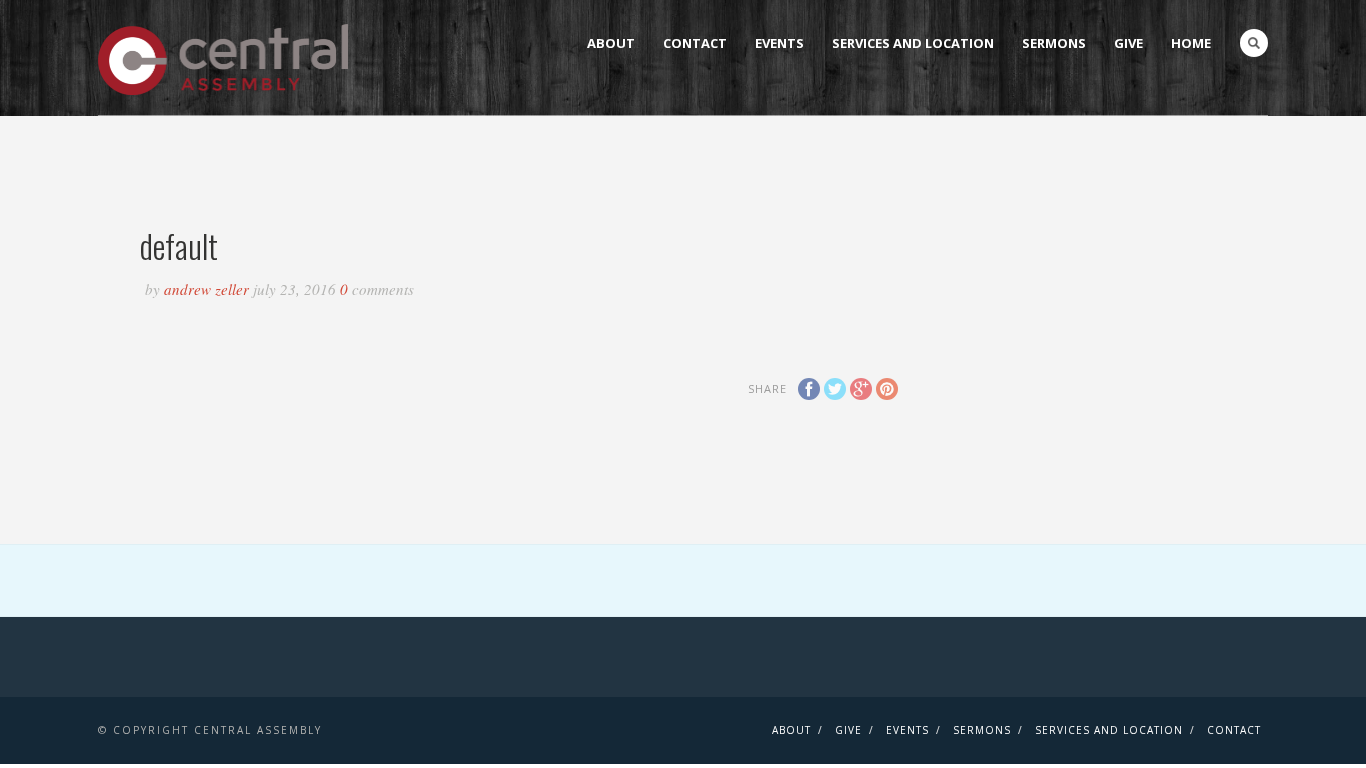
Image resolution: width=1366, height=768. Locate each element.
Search (1254, 43)
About (611, 43)
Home (1191, 43)
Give (1128, 43)
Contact (695, 43)
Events (779, 43)
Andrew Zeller (208, 289)
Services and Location (913, 43)
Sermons (1054, 43)
